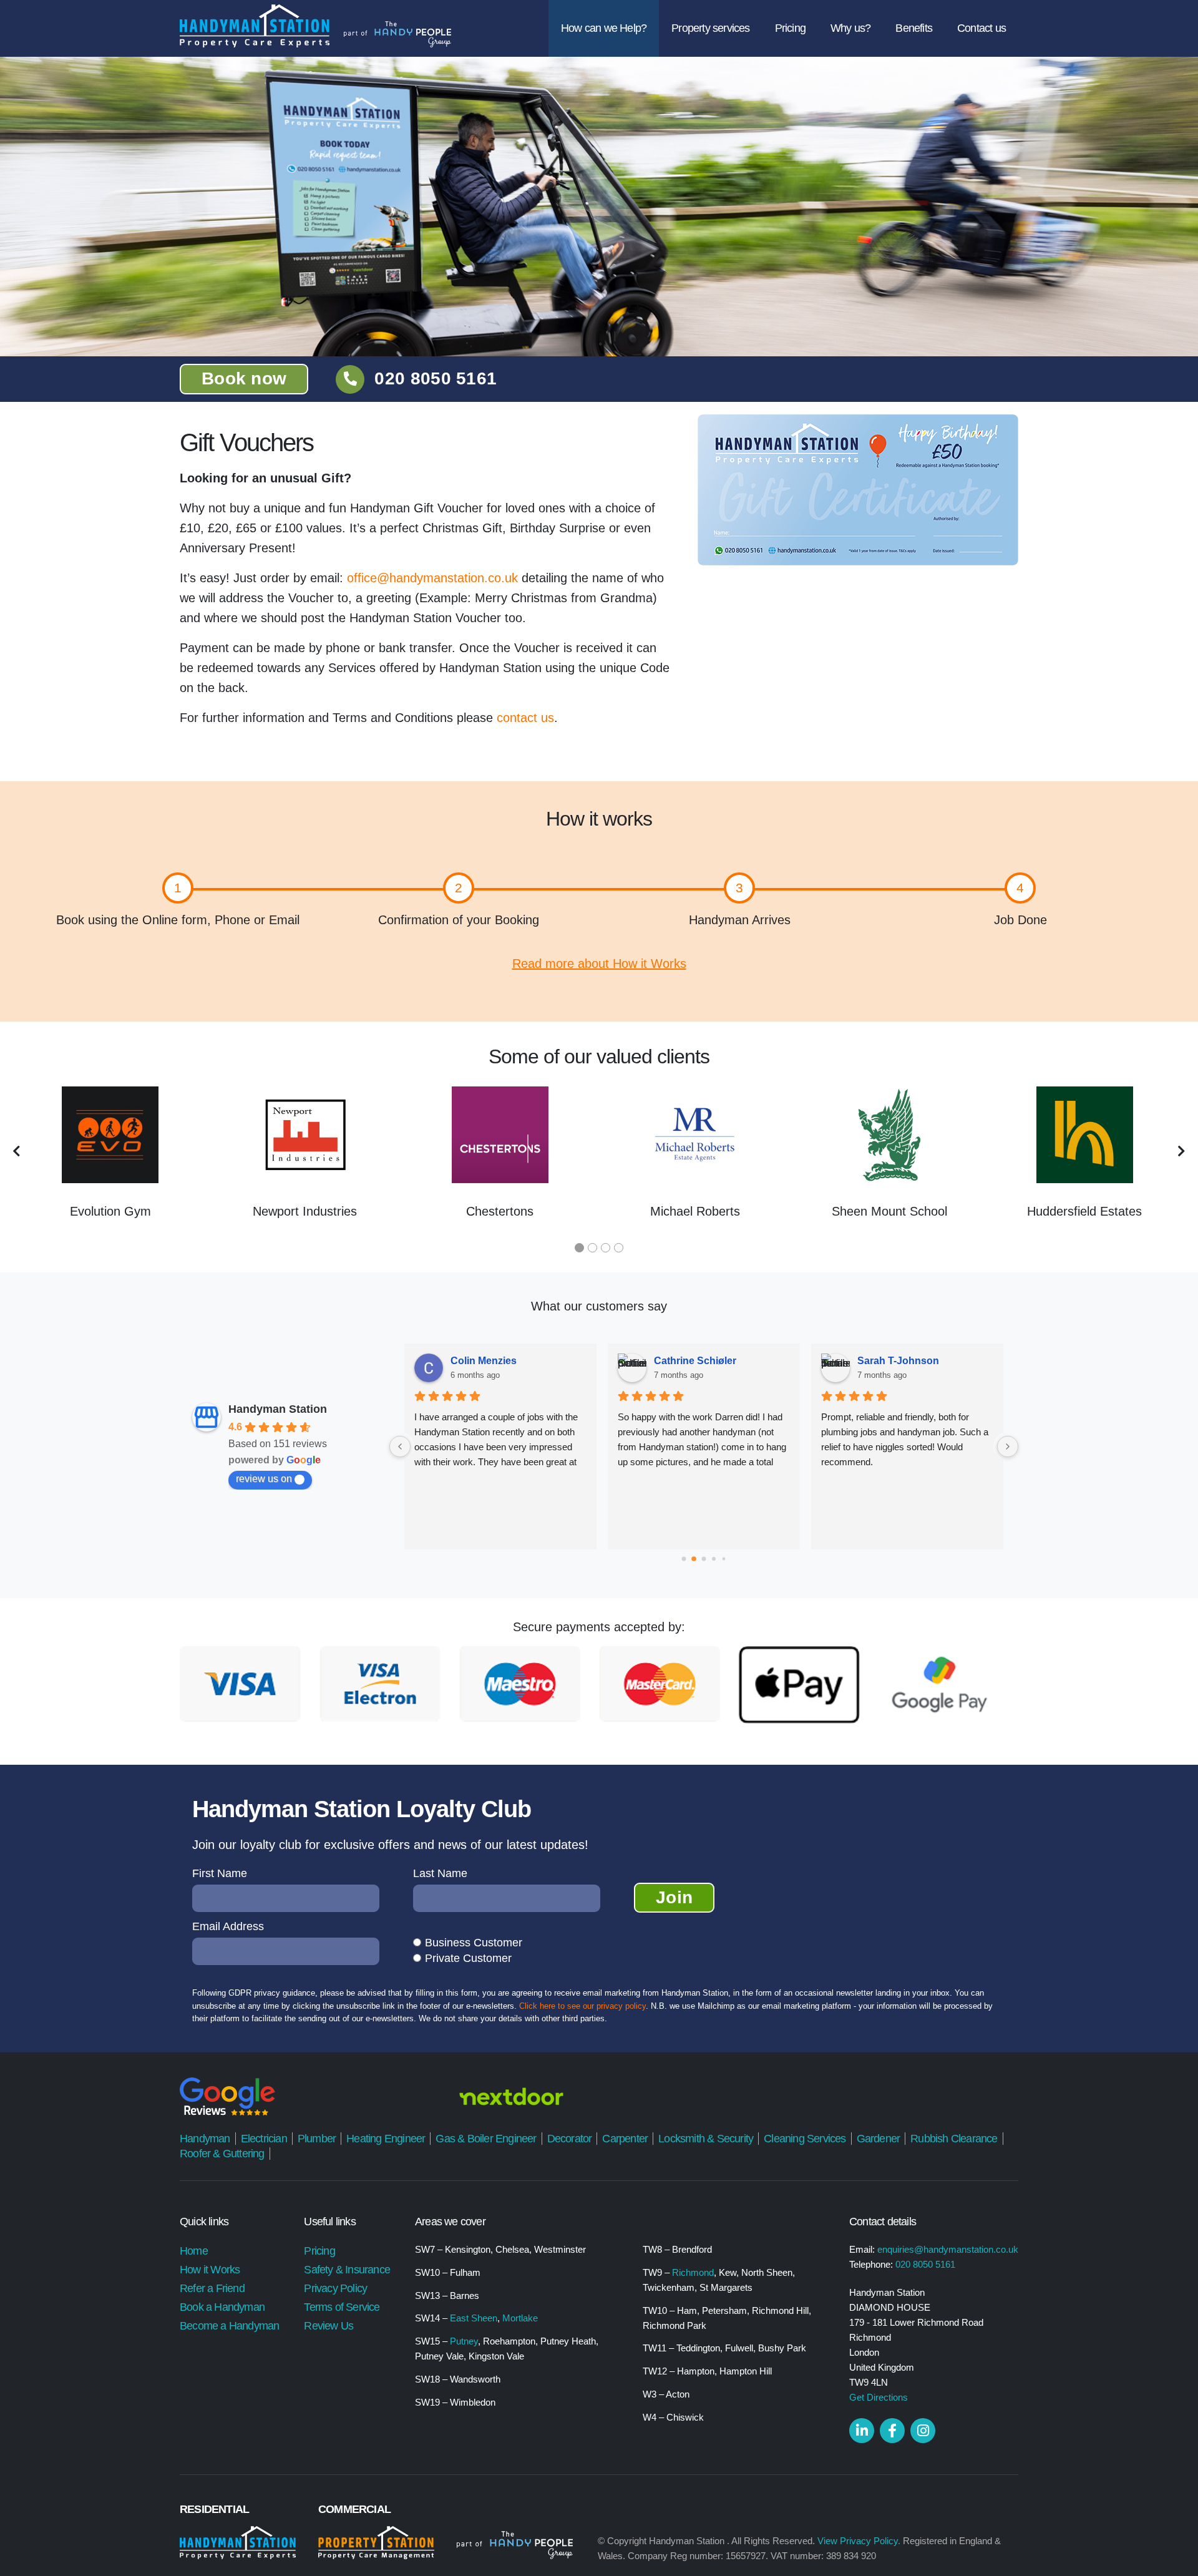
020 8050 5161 (436, 378)
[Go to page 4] (724, 1559)
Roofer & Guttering (222, 2154)
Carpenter (625, 2139)
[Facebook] (892, 2431)
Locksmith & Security (706, 2139)
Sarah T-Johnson (898, 1361)
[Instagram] (923, 2431)
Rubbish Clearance (954, 2139)
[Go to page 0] (684, 1559)
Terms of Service (342, 2307)
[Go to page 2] (704, 1559)
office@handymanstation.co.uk (434, 578)
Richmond (693, 2272)
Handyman (205, 2139)
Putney (464, 2341)
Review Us (329, 2326)
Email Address (228, 1926)
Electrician (264, 2139)
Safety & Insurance (347, 2270)
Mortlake (520, 2318)
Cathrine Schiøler (695, 1361)
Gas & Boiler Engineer (486, 2139)
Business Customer (474, 1943)
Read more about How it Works (599, 964)
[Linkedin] (862, 2431)
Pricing (319, 2251)
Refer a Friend (212, 2288)
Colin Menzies (484, 1361)
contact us (525, 718)
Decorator (570, 2139)
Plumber (317, 2139)
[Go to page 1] (694, 1559)
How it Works (210, 2270)
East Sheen (474, 2318)
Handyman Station (278, 1409)
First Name (220, 1873)
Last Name (440, 1873)
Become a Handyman (229, 2326)
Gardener (879, 2139)
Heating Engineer (386, 2139)
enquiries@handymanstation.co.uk (948, 2249)
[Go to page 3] (714, 1559)
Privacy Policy (335, 2288)
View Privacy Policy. (859, 2541)
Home (194, 2251)
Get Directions (879, 2397)
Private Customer (468, 1958)
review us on (264, 1479)
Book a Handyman (222, 2307)
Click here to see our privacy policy (582, 2006)
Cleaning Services (805, 2139)
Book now (244, 378)
